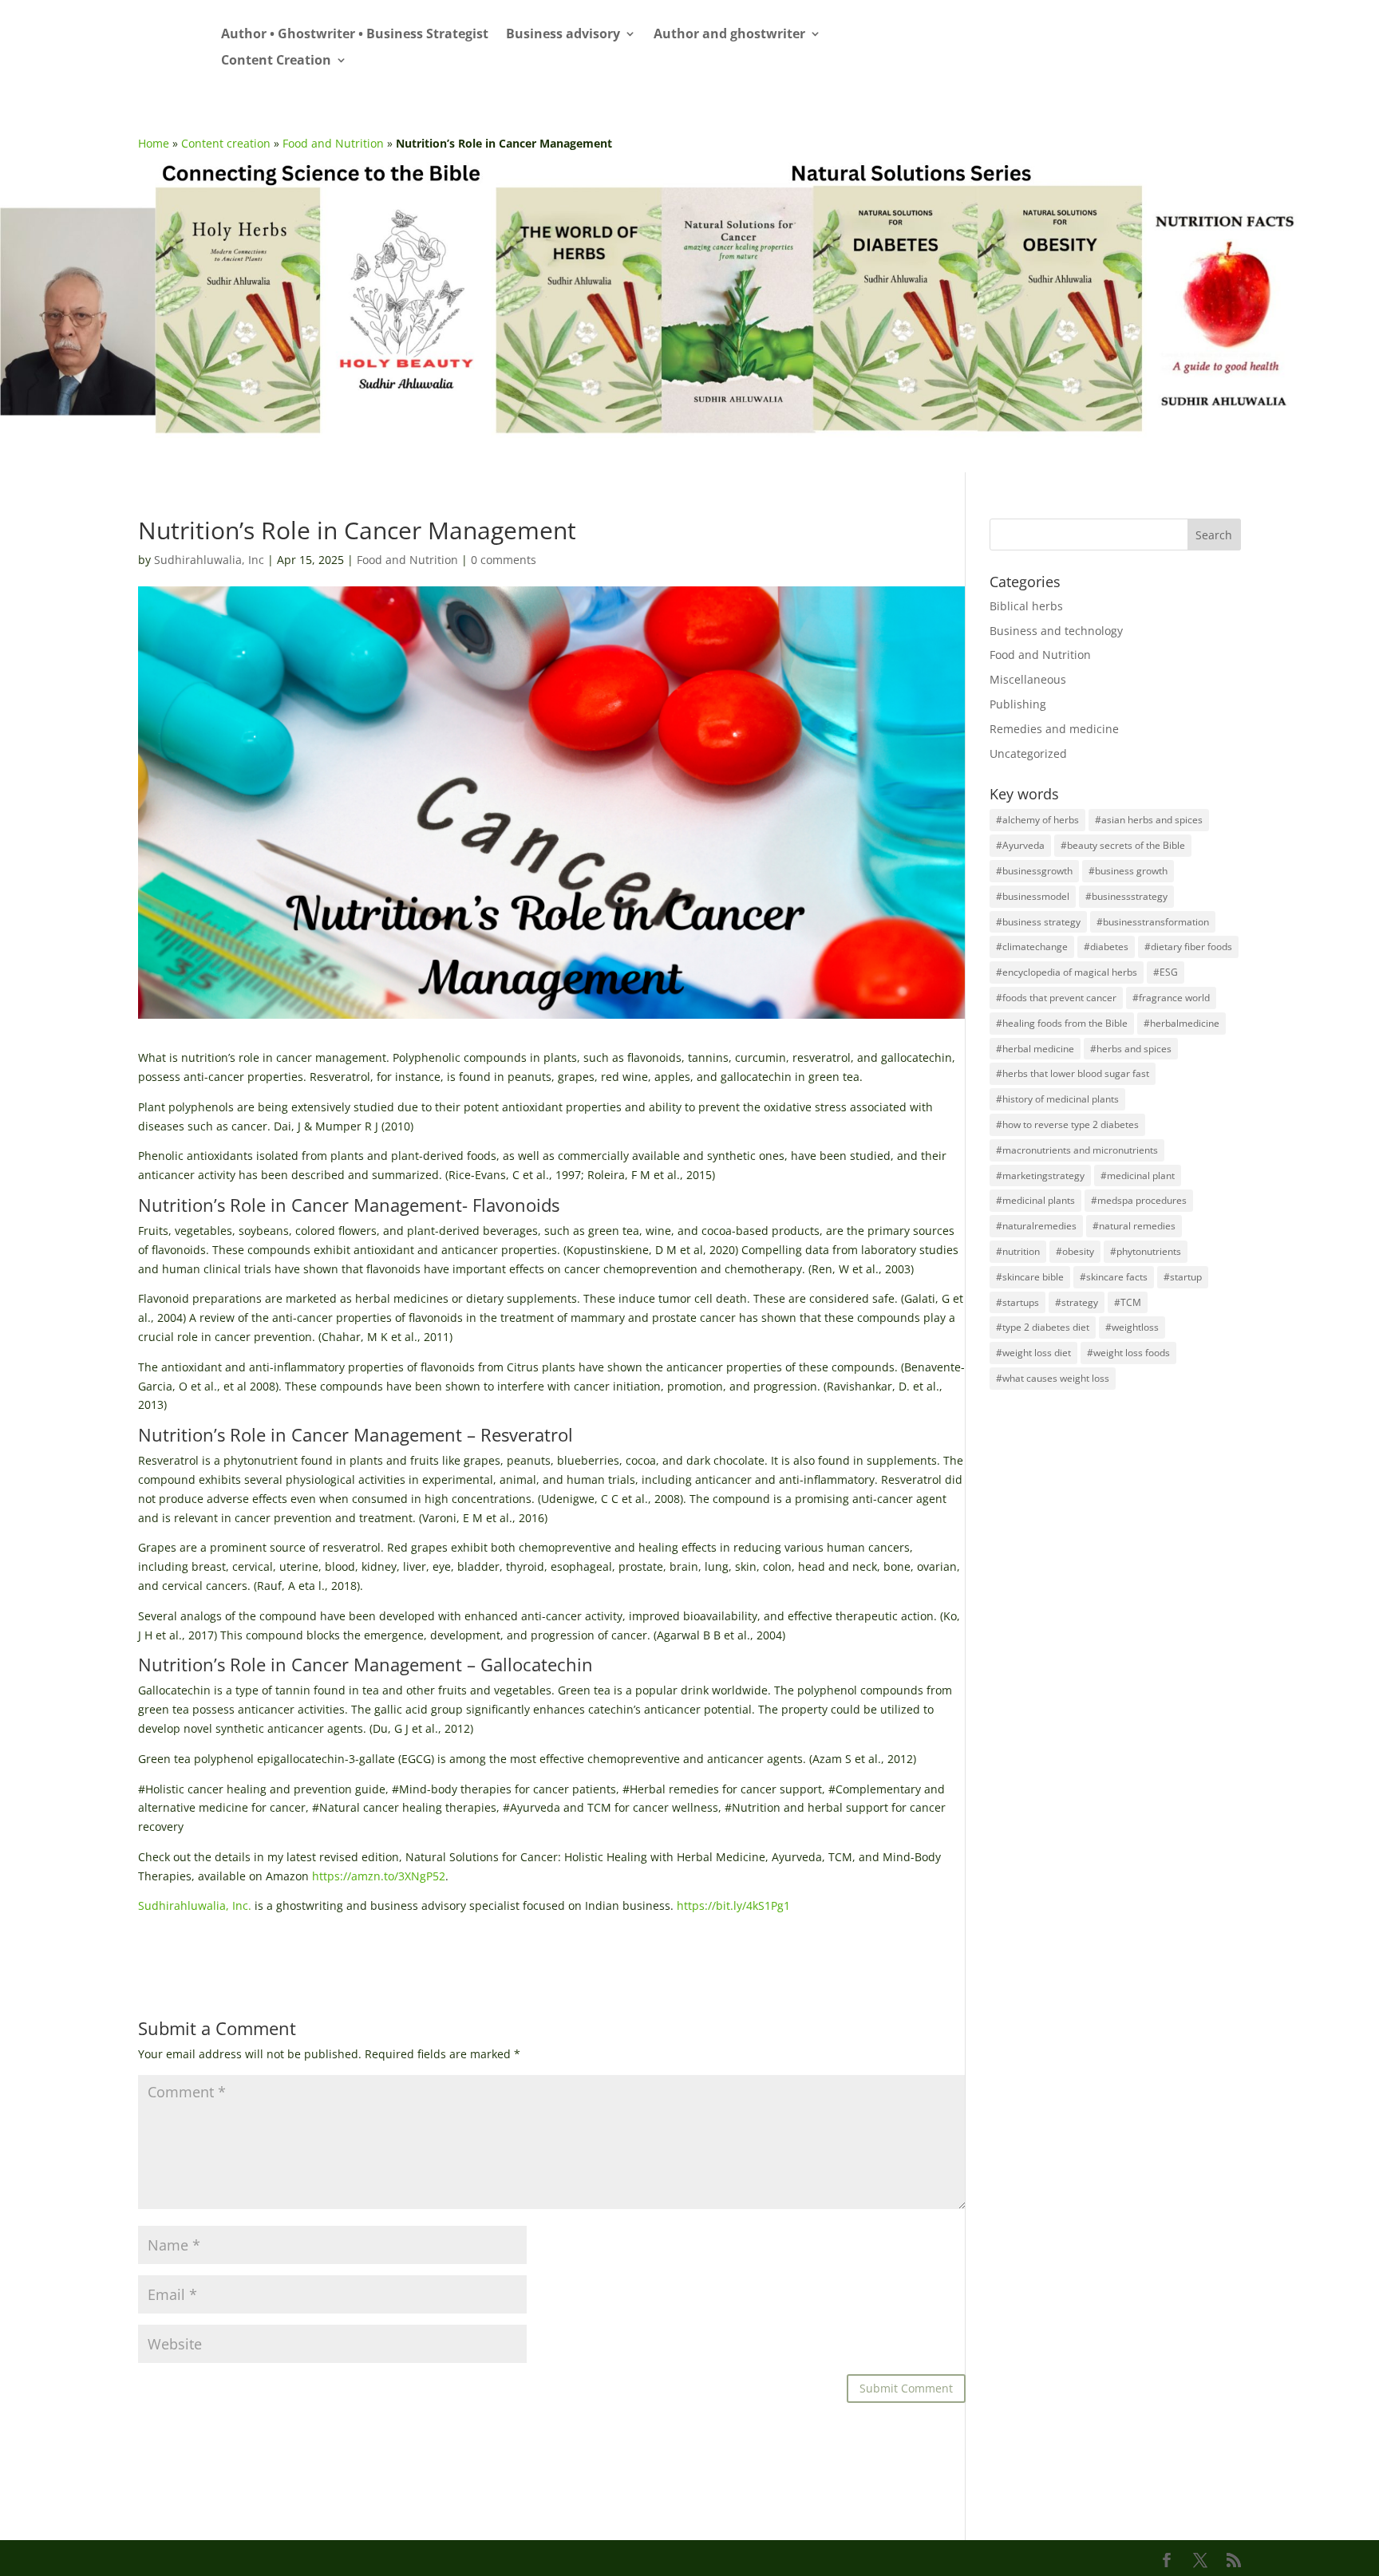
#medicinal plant (1138, 1176)
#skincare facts (1114, 1277)
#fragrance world (1171, 998)
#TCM (1128, 1302)
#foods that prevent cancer (1056, 998)
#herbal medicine (1035, 1049)
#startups (1017, 1302)
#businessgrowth (1034, 871)
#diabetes (1106, 947)
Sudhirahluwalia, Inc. (195, 1905)
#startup (1183, 1277)
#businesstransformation (1153, 922)
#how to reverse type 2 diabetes (1067, 1124)
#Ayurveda (1020, 845)
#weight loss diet (1033, 1353)
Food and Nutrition (333, 143)
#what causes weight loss (1053, 1378)
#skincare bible (1030, 1277)
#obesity (1075, 1251)
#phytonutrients (1146, 1251)
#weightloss (1132, 1327)
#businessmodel (1033, 896)
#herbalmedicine (1181, 1023)
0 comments (504, 560)
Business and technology (1056, 631)
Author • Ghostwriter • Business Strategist (355, 35)
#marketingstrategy (1040, 1176)
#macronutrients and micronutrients (1077, 1150)
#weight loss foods (1128, 1353)
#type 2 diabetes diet (1043, 1327)
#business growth (1128, 871)
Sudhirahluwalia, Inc (209, 560)
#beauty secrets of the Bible (1123, 845)
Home (154, 143)
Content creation (226, 143)
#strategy (1077, 1302)
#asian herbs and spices (1149, 820)
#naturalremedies (1036, 1226)
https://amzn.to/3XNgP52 (379, 1876)
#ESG (1166, 972)
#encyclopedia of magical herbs (1067, 972)
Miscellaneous (1028, 679)
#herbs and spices (1131, 1049)
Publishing (1018, 704)
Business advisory (563, 35)
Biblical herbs (1026, 606)
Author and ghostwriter (729, 35)
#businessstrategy (1126, 896)
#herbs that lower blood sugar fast (1073, 1073)
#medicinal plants (1035, 1200)
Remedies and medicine (1054, 729)
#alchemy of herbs (1037, 820)
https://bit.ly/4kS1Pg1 (733, 1905)
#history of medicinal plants (1057, 1099)
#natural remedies (1134, 1226)
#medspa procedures (1139, 1200)
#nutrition (1018, 1251)
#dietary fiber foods (1188, 947)
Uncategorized (1028, 753)
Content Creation (276, 61)
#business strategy (1038, 922)
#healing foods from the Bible (1062, 1023)
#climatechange (1032, 947)
